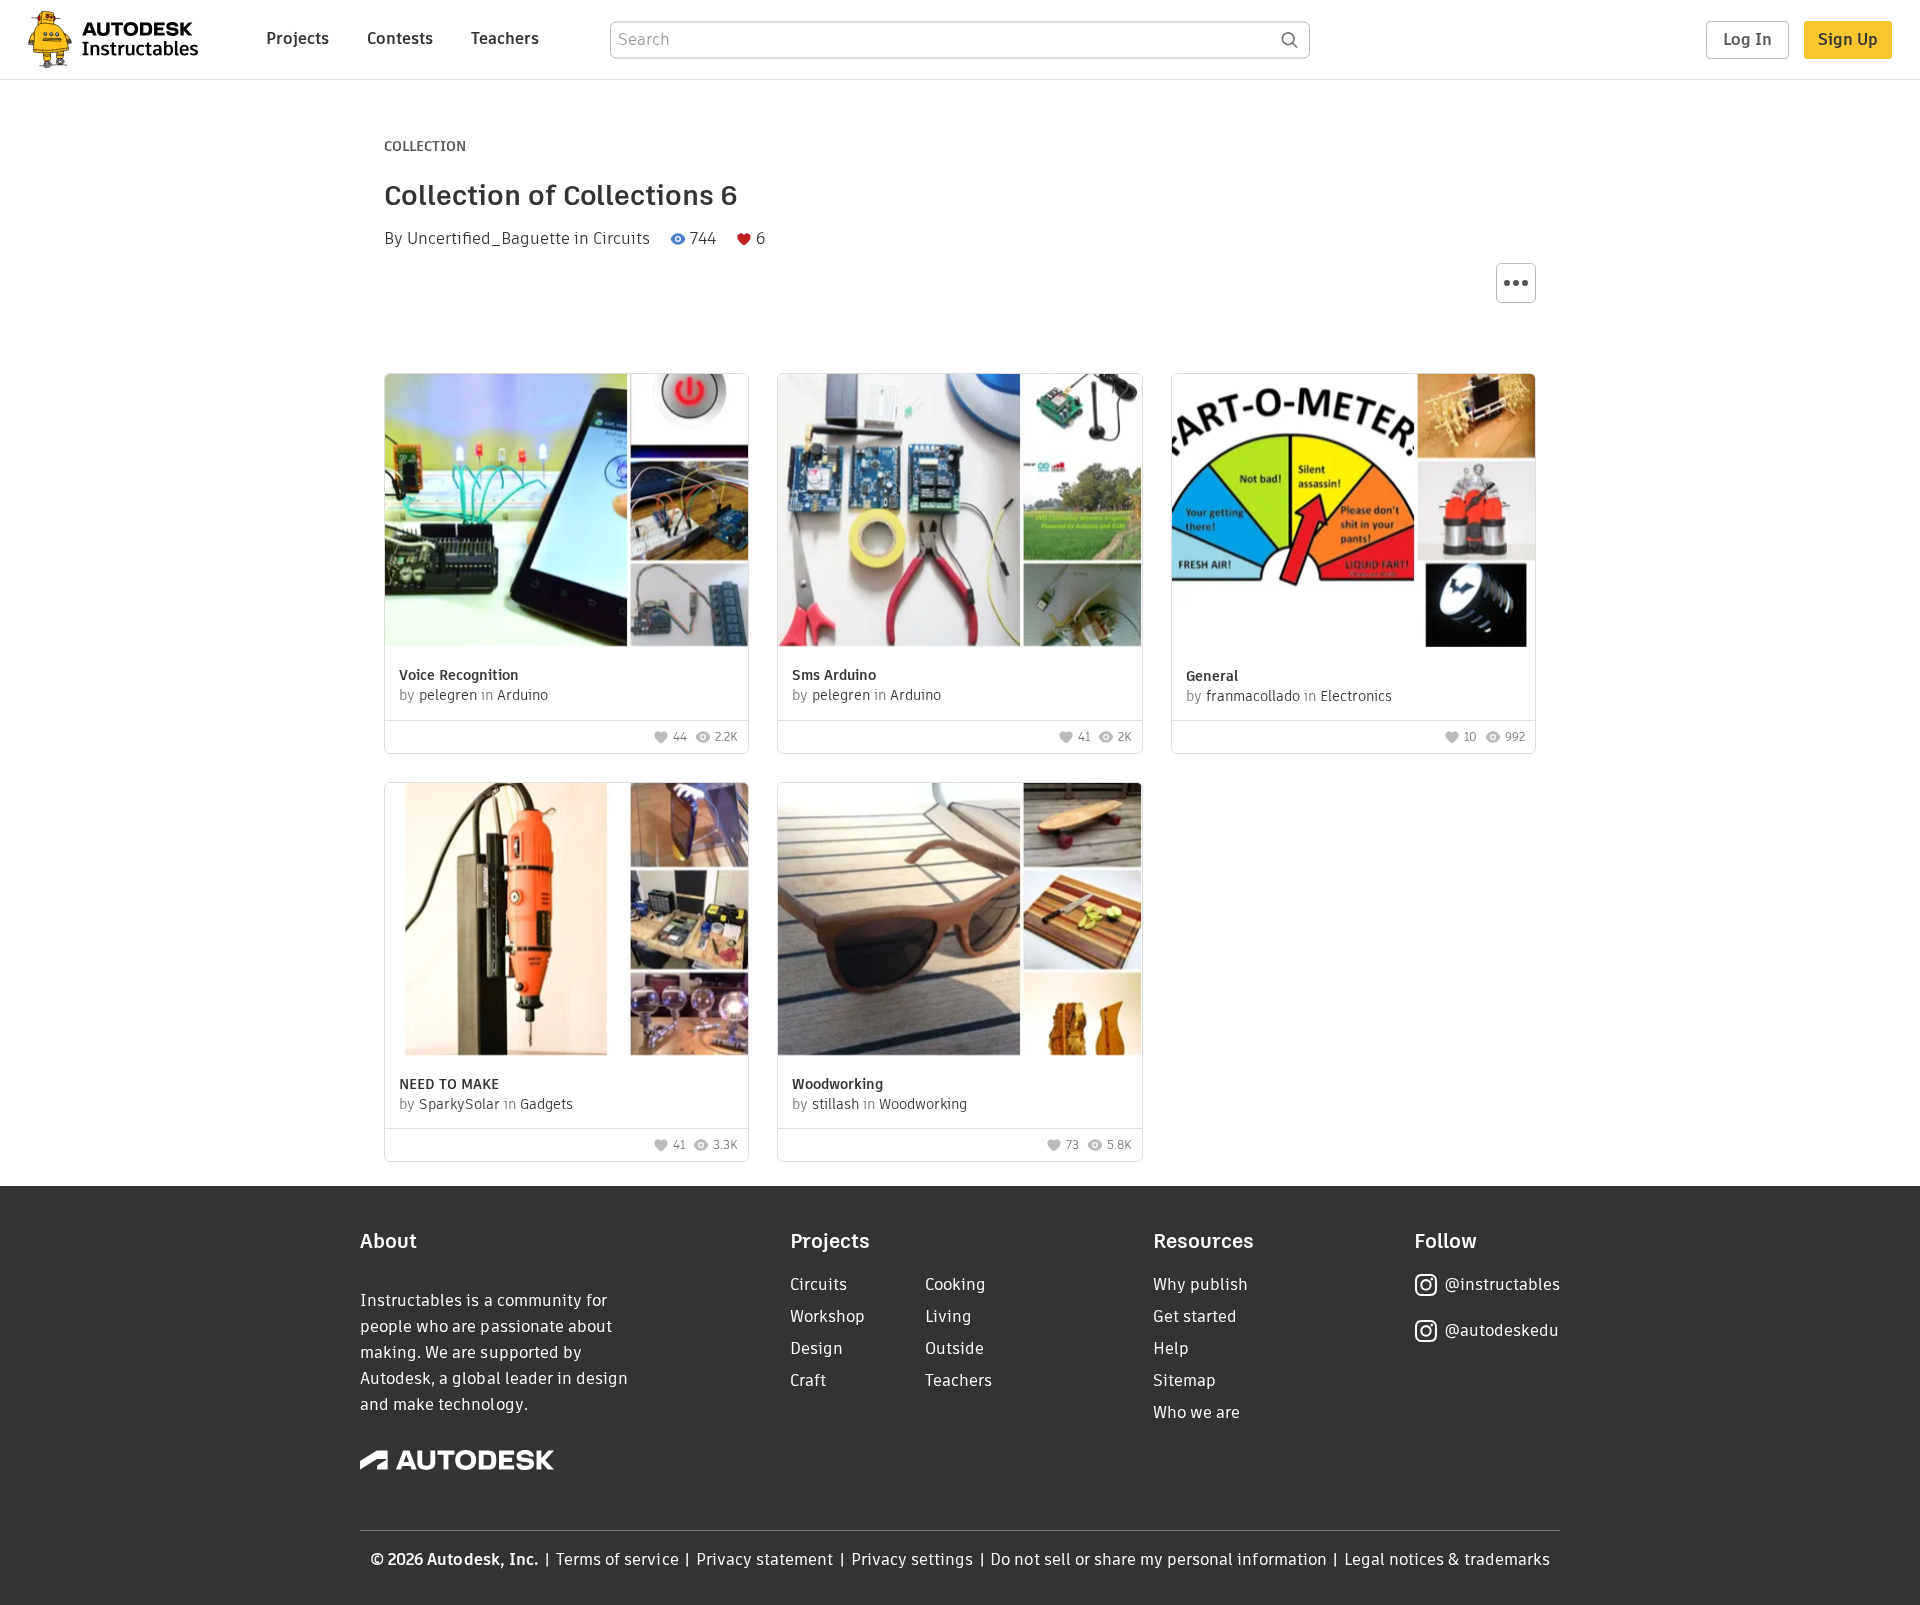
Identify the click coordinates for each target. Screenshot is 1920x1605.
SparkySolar (459, 1104)
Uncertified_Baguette (488, 239)
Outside (954, 1348)
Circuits (621, 239)
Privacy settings (912, 1559)
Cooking (955, 1284)
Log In (1747, 39)
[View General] (1353, 513)
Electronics (1356, 696)
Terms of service (617, 1559)
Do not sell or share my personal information (1158, 1559)
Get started (1195, 1316)
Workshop (827, 1316)
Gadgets (546, 1104)
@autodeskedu (1501, 1330)
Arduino (522, 695)
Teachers (505, 38)
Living (948, 1316)
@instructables (1502, 1284)
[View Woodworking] (959, 921)
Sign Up (1848, 39)
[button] (1516, 283)
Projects (297, 38)
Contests (400, 38)
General (1212, 676)
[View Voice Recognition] (566, 512)
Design (816, 1348)
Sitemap (1184, 1380)
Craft (808, 1380)
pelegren (448, 695)
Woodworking (837, 1084)
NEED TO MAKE (449, 1084)
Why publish (1200, 1284)
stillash (835, 1104)
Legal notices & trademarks (1447, 1559)
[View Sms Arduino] (959, 512)
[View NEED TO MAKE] (566, 921)
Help (1171, 1348)
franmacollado (1253, 696)
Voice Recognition (459, 675)
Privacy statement (765, 1559)
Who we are (1196, 1412)
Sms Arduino (834, 675)
